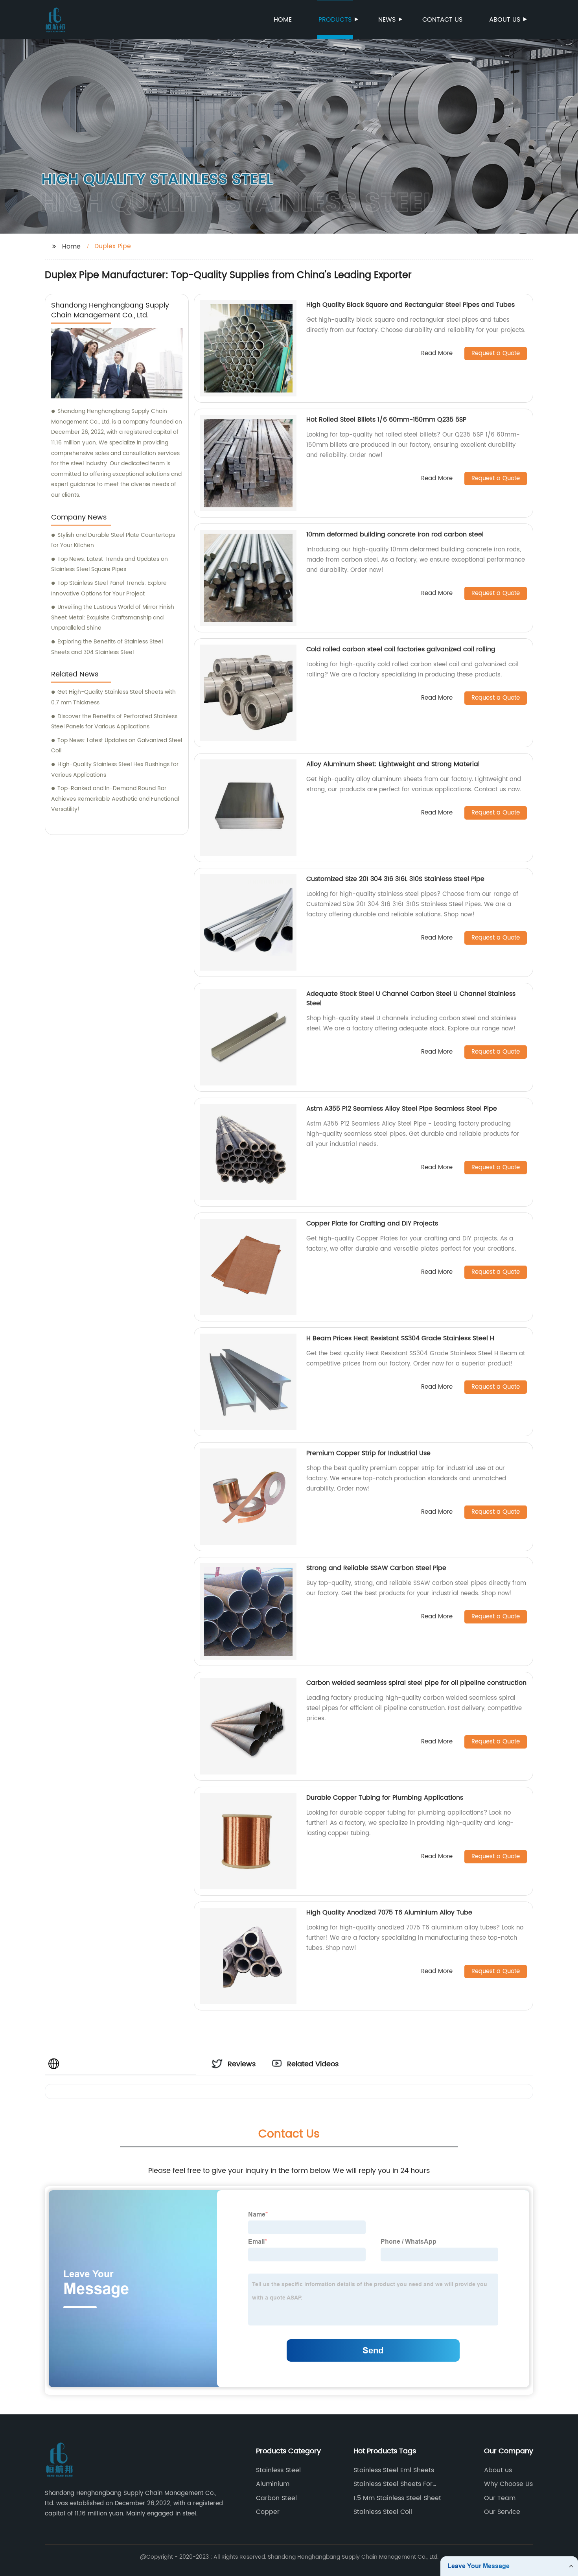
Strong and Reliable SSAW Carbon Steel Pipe (376, 1568)
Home (283, 20)
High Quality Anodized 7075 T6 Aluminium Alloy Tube (389, 1913)
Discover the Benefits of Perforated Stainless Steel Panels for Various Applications (114, 722)
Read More (437, 354)
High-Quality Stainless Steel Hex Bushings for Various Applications (115, 770)
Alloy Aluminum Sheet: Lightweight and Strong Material (393, 764)
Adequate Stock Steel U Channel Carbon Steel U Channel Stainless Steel (411, 999)
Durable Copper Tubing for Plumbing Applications (385, 1798)
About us (505, 20)
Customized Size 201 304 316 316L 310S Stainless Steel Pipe (395, 879)
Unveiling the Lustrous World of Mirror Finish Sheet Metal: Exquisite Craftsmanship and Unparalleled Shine (113, 617)
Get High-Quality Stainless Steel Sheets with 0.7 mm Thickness (113, 697)
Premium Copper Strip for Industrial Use (368, 1453)
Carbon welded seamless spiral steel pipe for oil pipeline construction (416, 1683)
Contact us (442, 20)
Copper (268, 2512)
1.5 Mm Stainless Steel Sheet (397, 2498)
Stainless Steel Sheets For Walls (393, 2484)
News (387, 20)
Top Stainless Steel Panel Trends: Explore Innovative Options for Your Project (109, 588)
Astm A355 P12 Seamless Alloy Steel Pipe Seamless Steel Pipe (402, 1109)
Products (335, 20)
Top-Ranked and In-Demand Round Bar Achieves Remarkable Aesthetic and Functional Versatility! (115, 799)
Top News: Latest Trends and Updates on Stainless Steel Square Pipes (110, 564)
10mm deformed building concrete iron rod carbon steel (395, 534)
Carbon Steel (276, 2498)
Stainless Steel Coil (383, 2512)
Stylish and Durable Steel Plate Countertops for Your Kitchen (113, 540)
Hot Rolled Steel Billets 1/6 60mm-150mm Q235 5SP (386, 420)
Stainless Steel (278, 2470)
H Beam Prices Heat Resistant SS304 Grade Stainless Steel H (400, 1338)
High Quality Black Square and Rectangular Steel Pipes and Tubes (410, 305)
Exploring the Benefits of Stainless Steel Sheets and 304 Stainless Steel (107, 647)
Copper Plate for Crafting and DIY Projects (372, 1224)
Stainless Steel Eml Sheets (394, 2470)
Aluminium (273, 2484)
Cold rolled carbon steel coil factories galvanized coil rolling (401, 649)
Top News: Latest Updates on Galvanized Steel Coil (117, 746)
